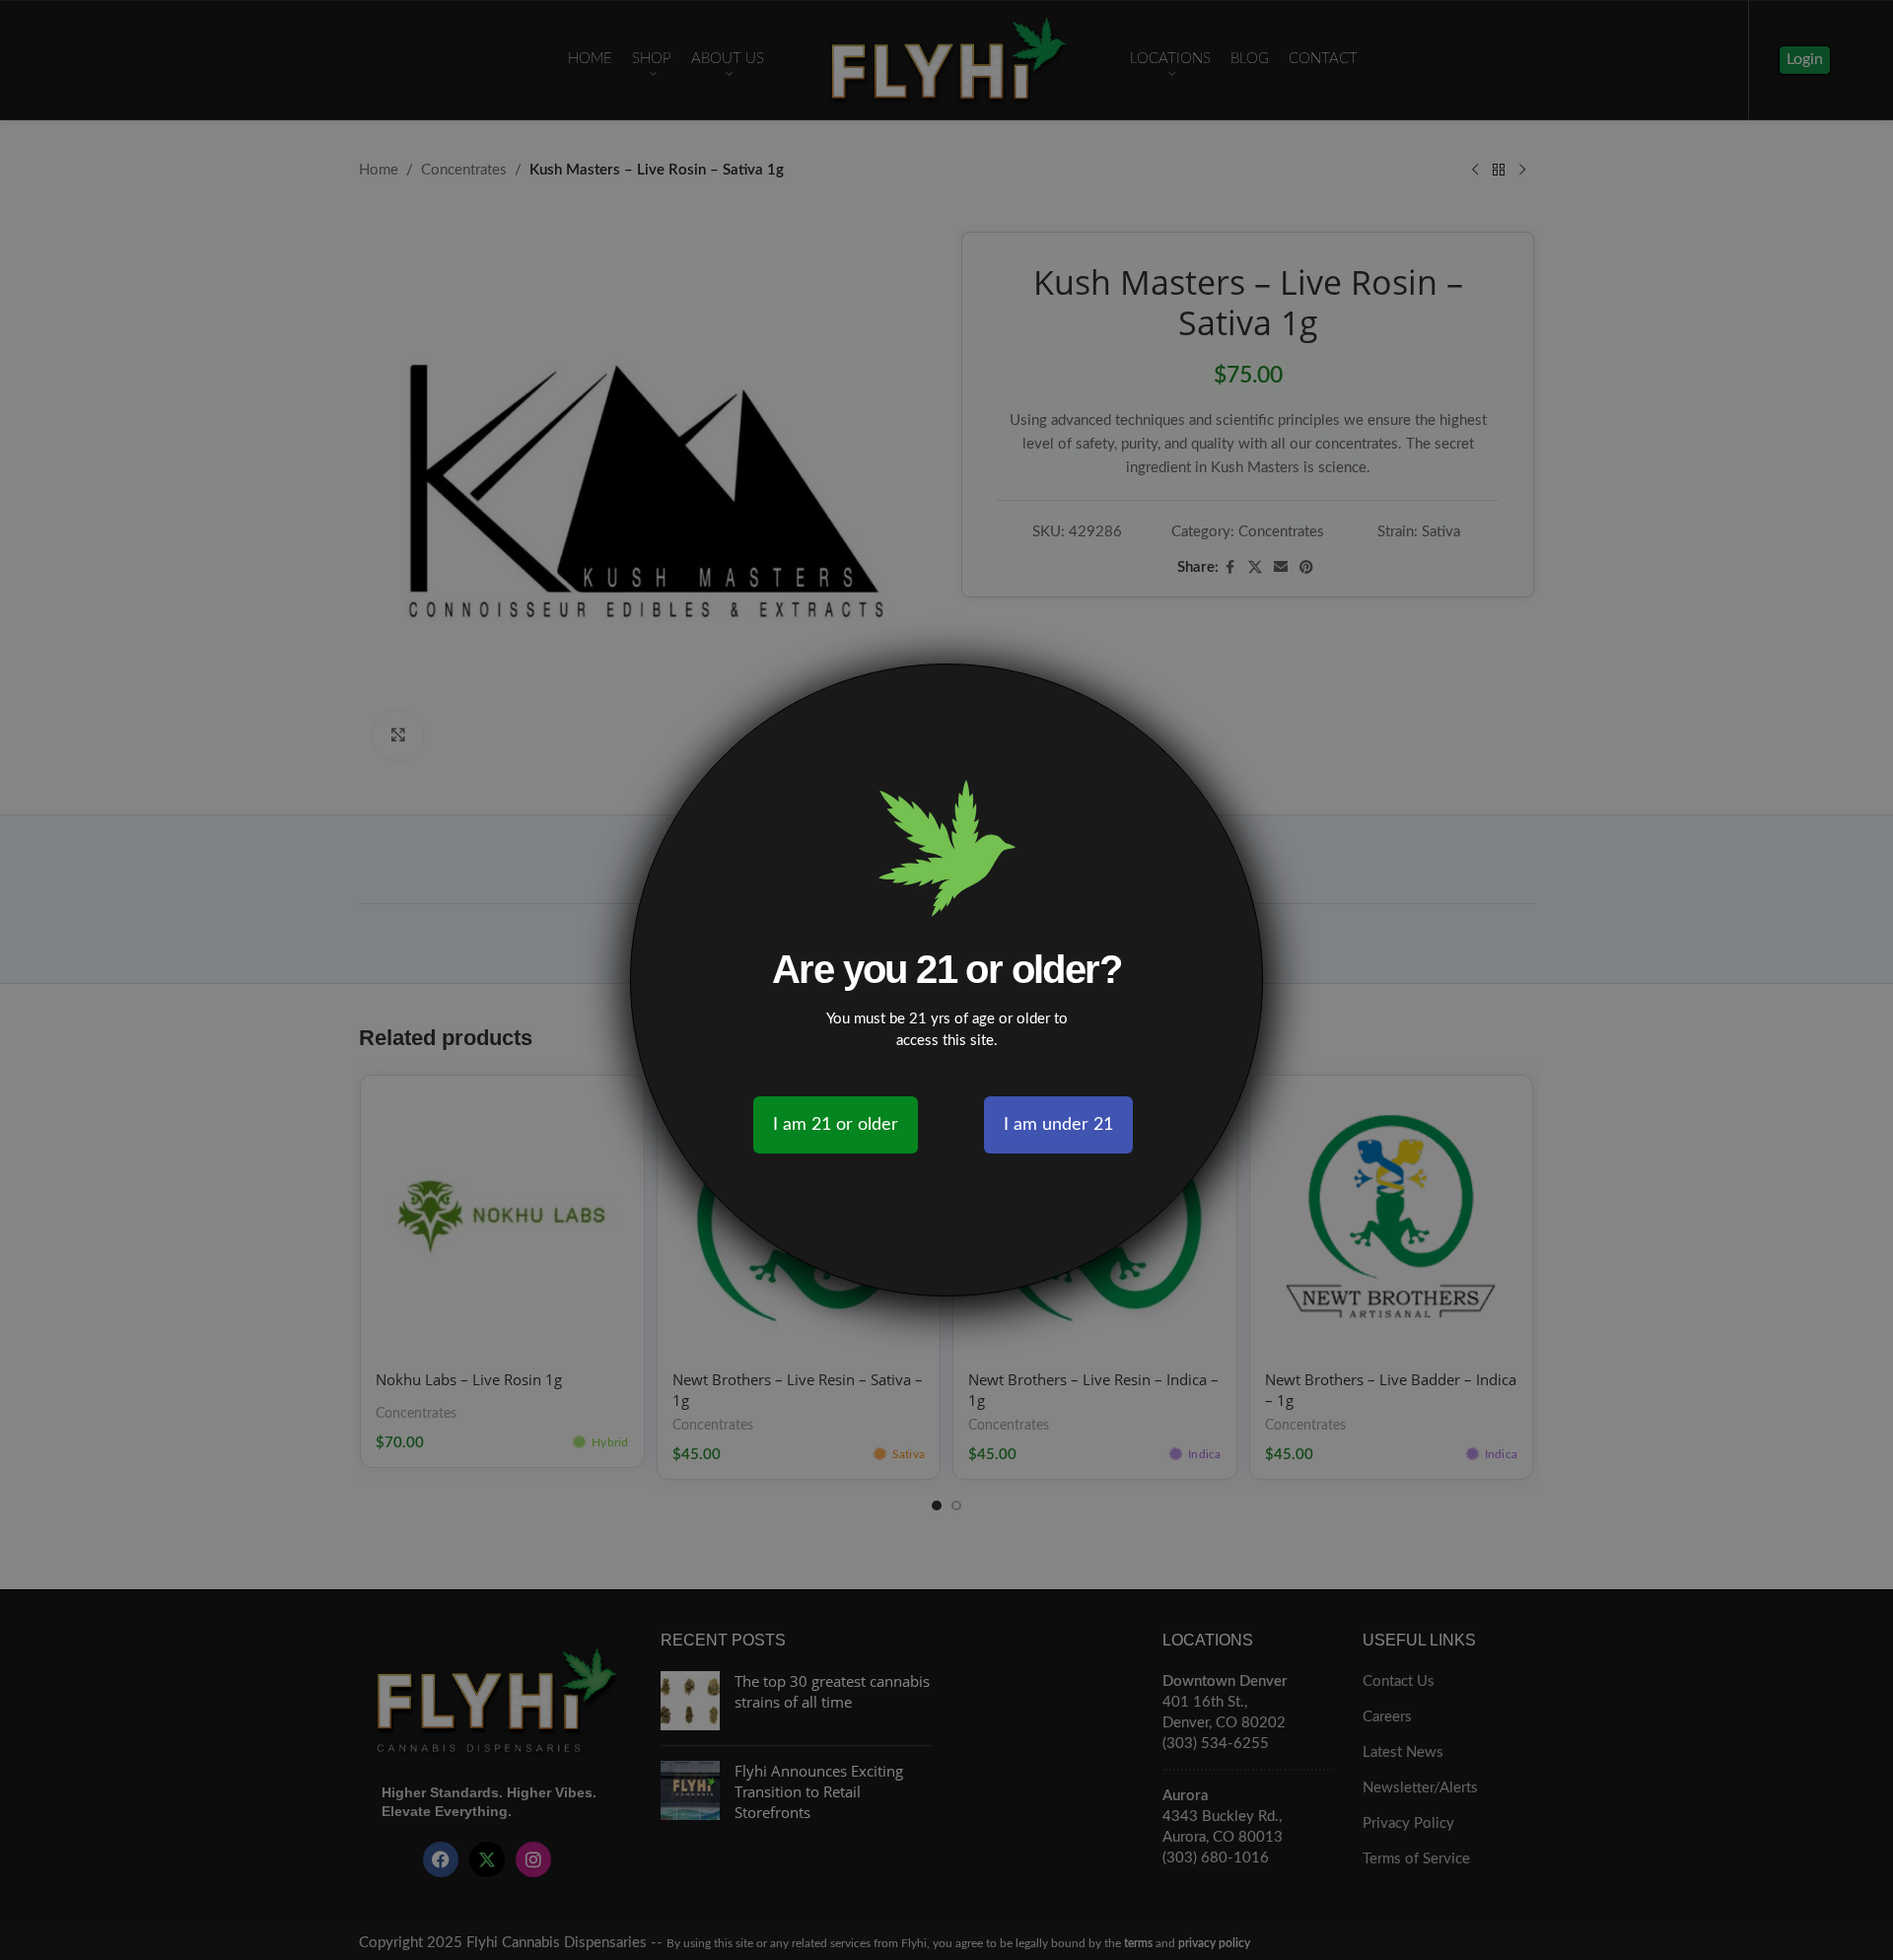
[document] (946, 980)
